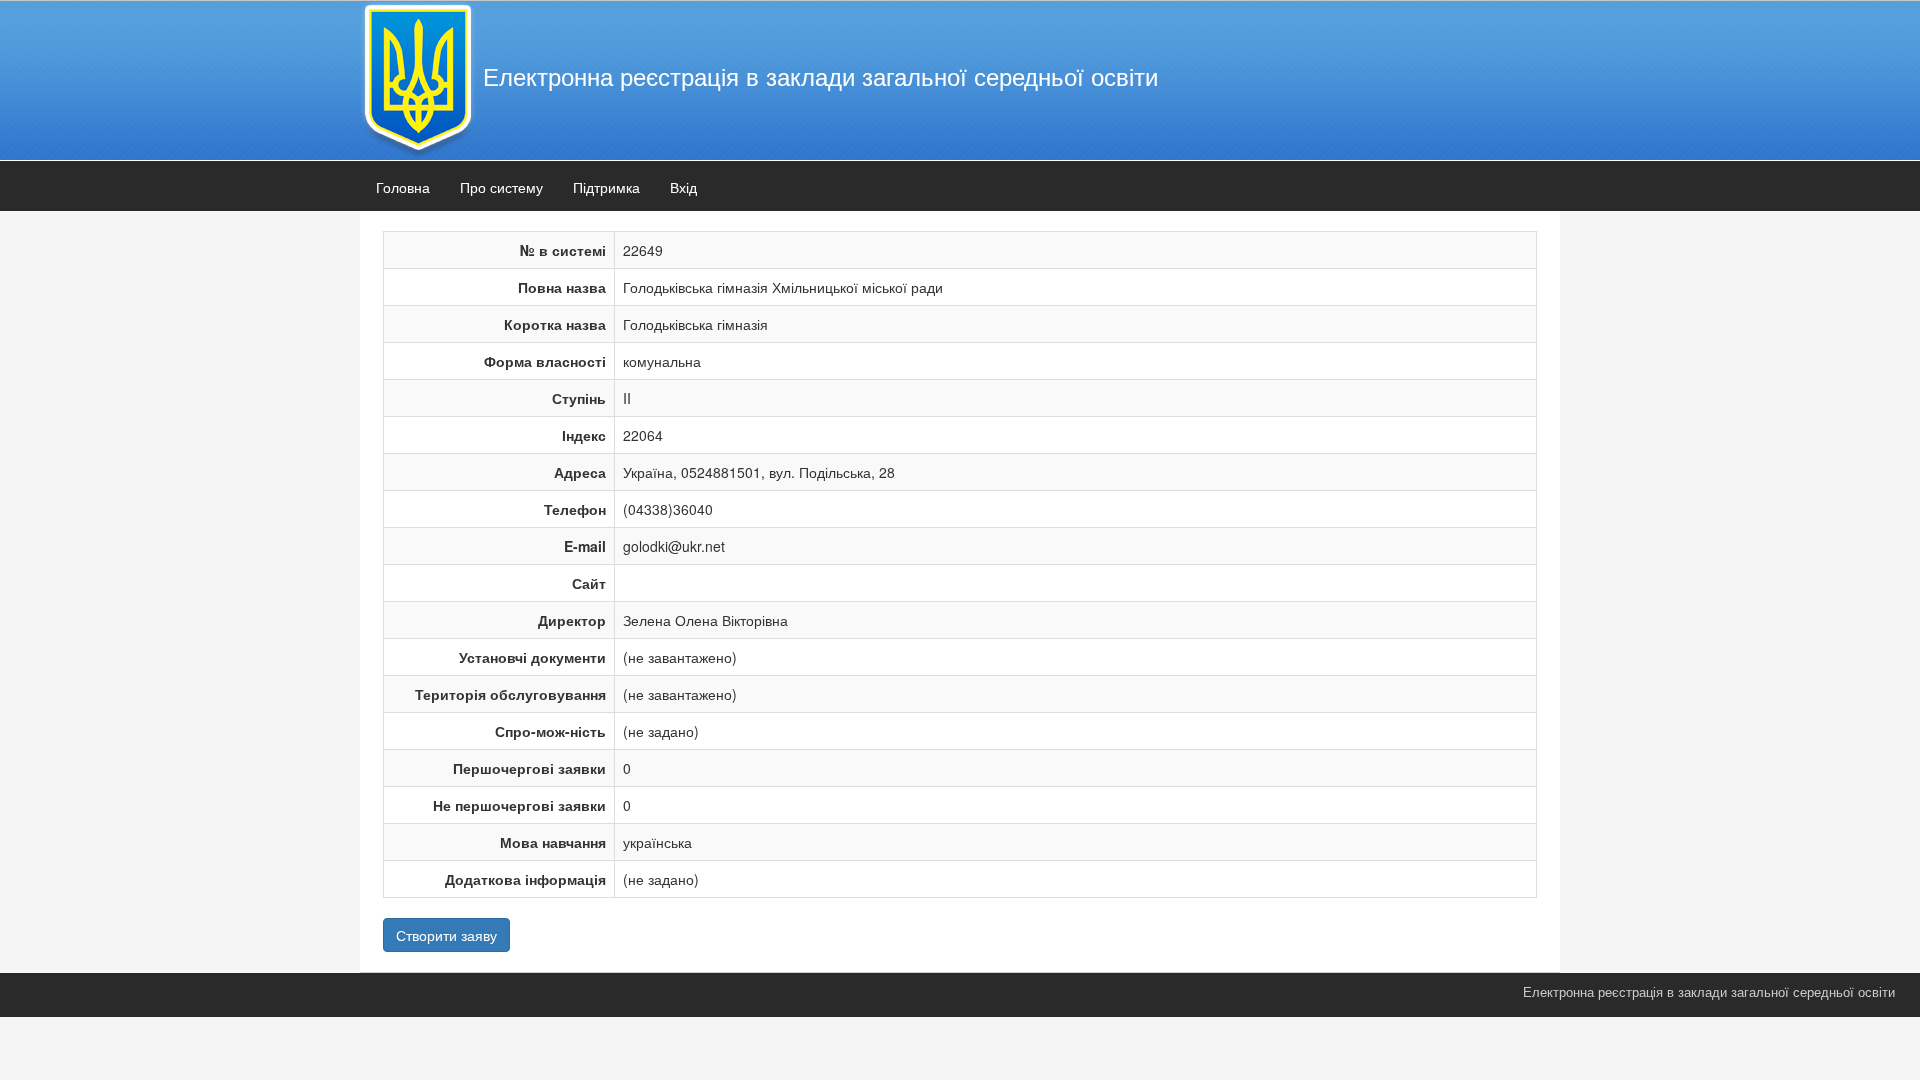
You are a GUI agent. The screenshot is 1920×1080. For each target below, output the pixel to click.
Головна (403, 187)
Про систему (501, 187)
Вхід (683, 187)
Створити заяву (446, 935)
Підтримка (606, 187)
